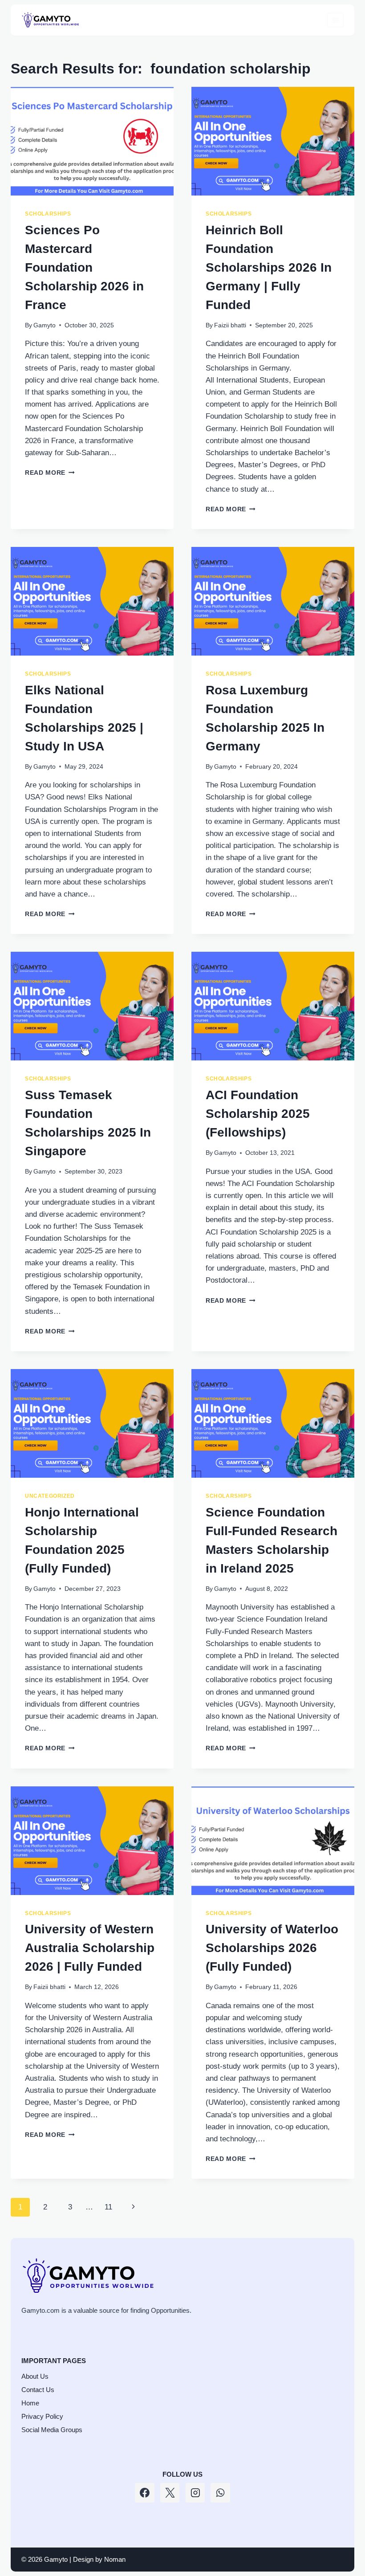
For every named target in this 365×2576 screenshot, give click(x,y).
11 (108, 2207)
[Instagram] (195, 2493)
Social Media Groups (52, 2430)
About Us (35, 2376)
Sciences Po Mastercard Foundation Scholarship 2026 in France (84, 267)
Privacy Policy (42, 2416)
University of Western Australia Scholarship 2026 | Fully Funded (90, 1948)
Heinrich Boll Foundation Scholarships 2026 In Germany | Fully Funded (269, 267)
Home (30, 2403)
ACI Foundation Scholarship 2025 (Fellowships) (258, 1114)
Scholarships (48, 214)
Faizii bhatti (230, 325)
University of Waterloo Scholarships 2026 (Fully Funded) (272, 1948)
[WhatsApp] (220, 2493)
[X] (170, 2493)
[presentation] (92, 141)
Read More (50, 473)
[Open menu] (335, 20)
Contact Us (38, 2390)
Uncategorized (50, 1496)
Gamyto (45, 325)
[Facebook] (145, 2493)
